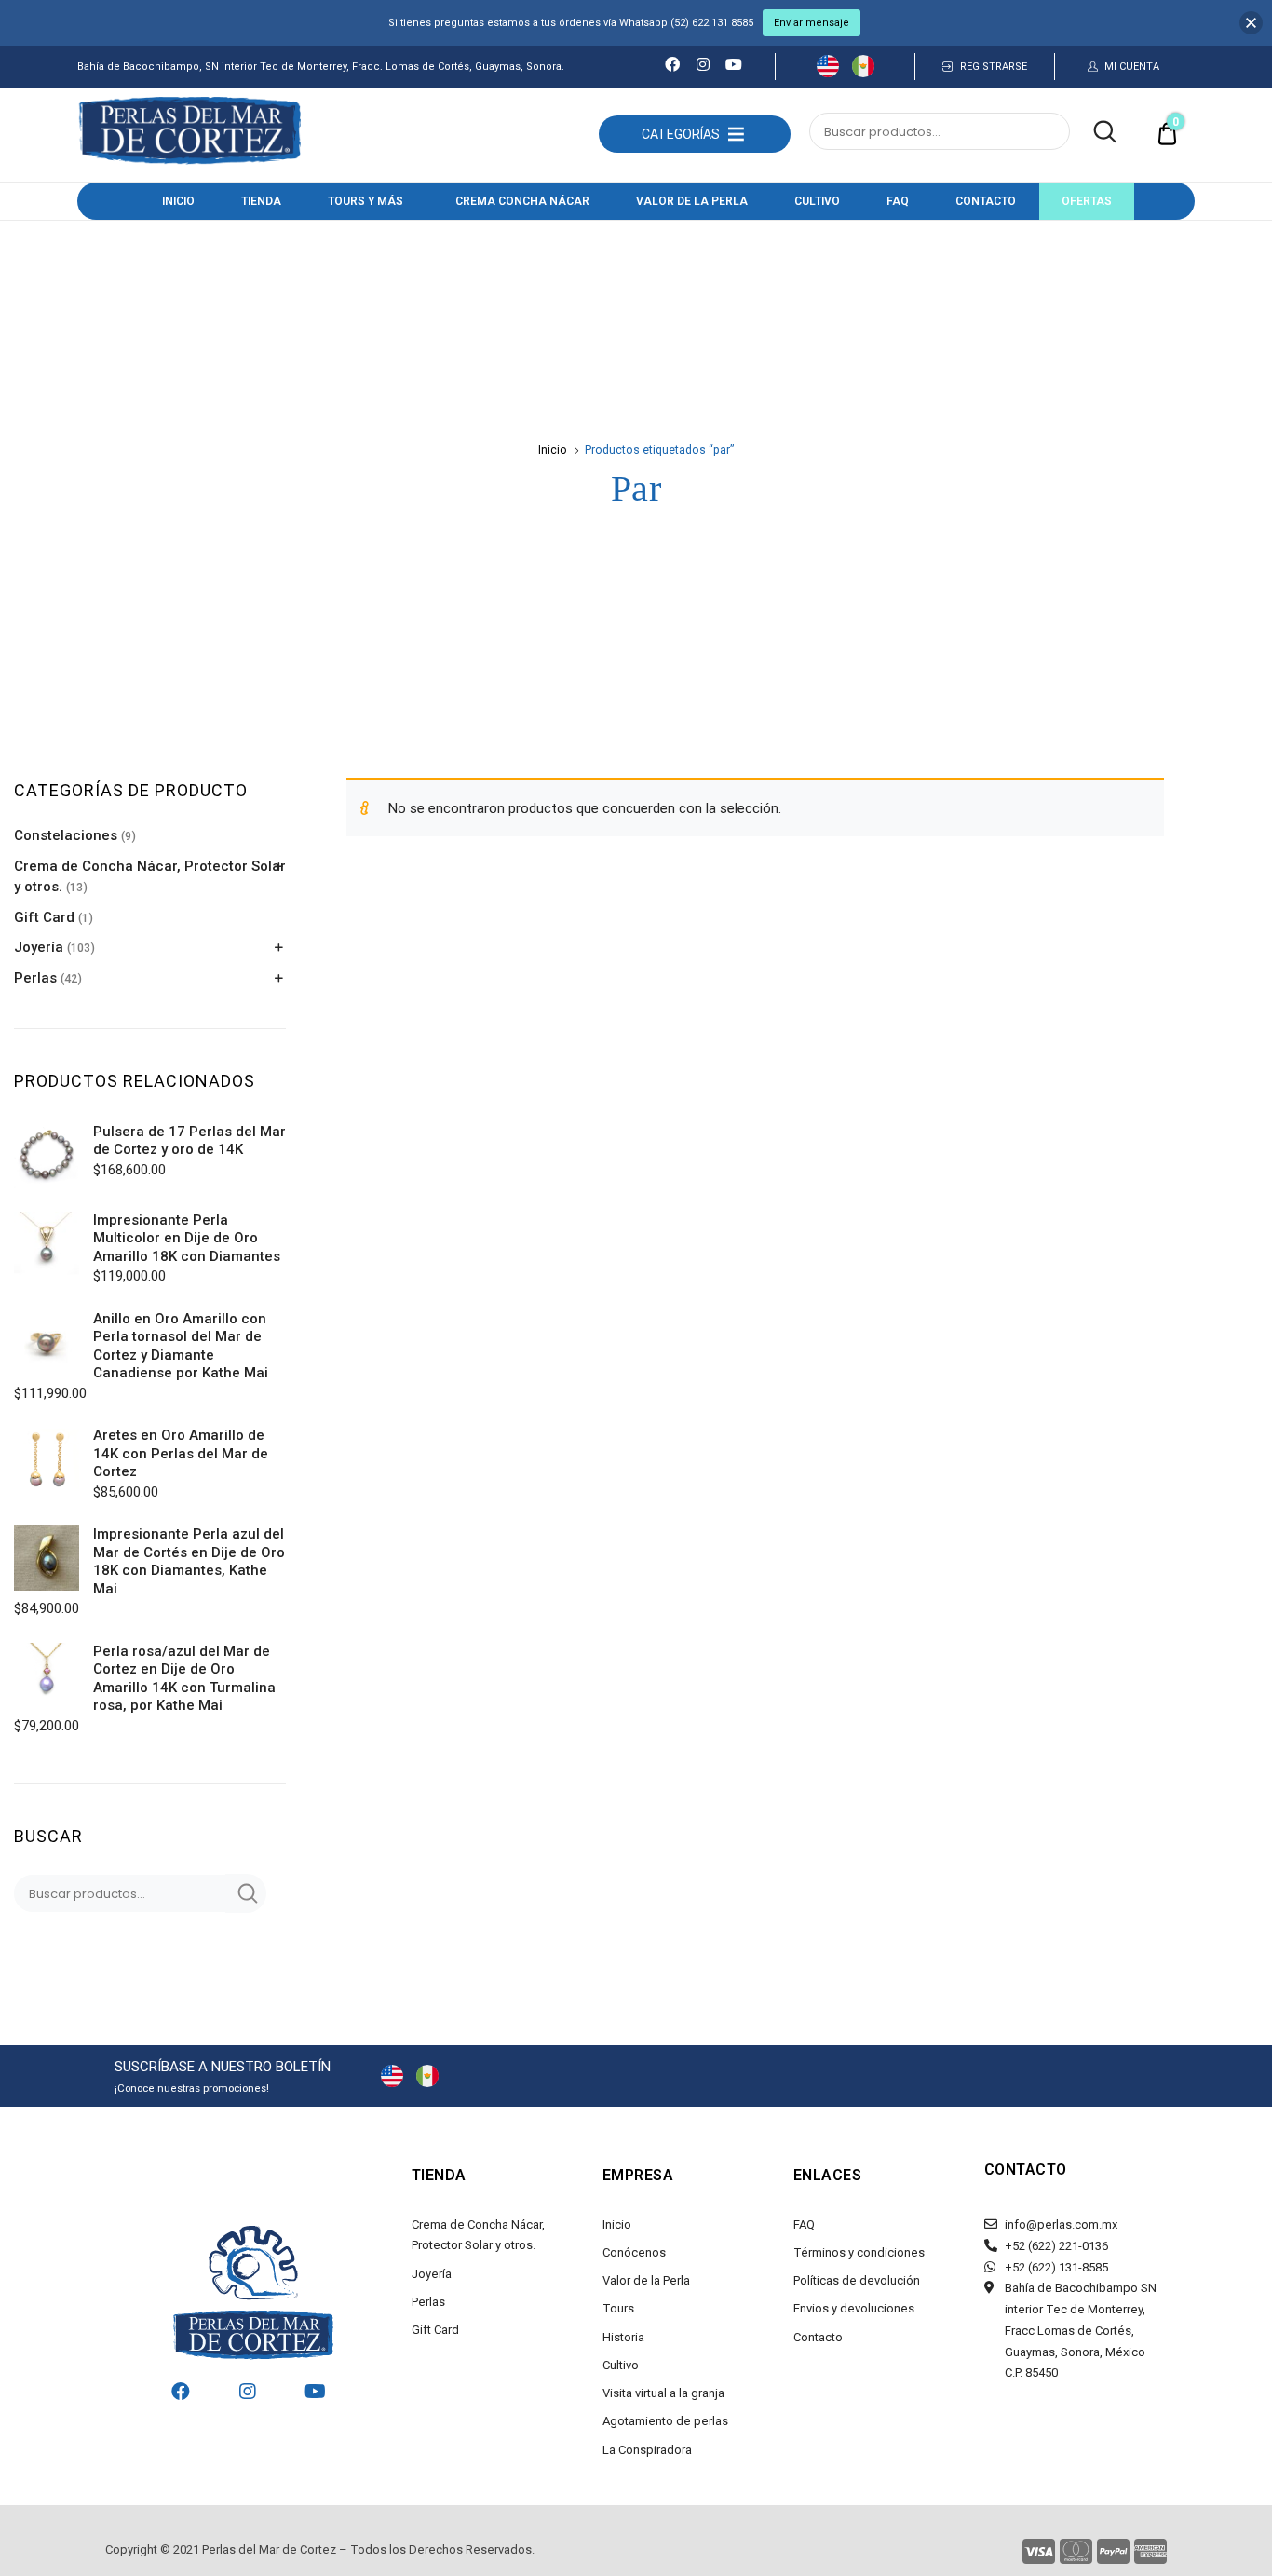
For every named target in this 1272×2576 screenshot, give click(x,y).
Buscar (1095, 132)
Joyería (39, 947)
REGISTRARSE (994, 67)
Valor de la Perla (692, 201)
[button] (681, 134)
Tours (618, 2308)
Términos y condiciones (859, 2252)
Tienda (261, 201)
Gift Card (44, 917)
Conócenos (634, 2252)
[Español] (863, 73)
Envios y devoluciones (854, 2308)
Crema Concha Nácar (522, 201)
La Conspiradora (647, 2450)
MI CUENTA (1132, 67)
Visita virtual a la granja (663, 2393)
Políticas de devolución (857, 2280)
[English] (828, 73)
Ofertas (1087, 201)
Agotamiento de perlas (665, 2421)
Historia (623, 2337)
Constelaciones (66, 835)
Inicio (178, 201)
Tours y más (365, 201)
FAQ (898, 201)
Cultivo (817, 201)
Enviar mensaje (812, 23)
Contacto (986, 201)
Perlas (35, 978)
